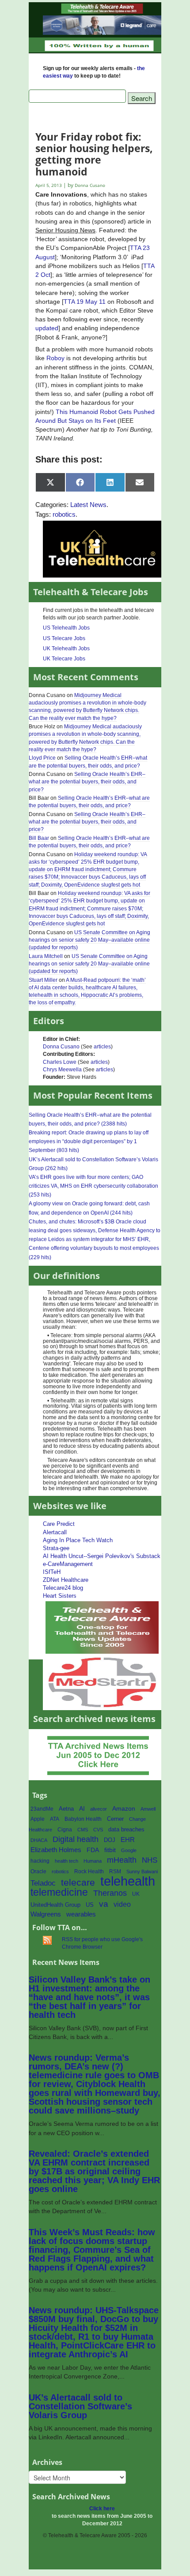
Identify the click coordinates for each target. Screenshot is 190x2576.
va (104, 1904)
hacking (40, 1861)
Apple (38, 1819)
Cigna (65, 1830)
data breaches (126, 1830)
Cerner (115, 1819)
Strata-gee (56, 1548)
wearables (81, 1914)
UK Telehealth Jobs (66, 649)
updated (47, 328)
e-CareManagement (68, 1564)
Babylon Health (83, 1819)
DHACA (39, 1840)
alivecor (99, 1809)
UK (136, 1894)
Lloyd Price (42, 758)
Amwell (148, 1809)
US (90, 1905)
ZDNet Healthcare (66, 1580)
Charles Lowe (60, 1062)
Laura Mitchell (46, 956)
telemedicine (59, 1892)
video (122, 1904)
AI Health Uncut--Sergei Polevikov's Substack (102, 1556)
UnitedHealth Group (55, 1905)
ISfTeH (52, 1572)
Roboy (55, 358)
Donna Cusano (61, 1047)
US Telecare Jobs (64, 638)
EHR (128, 1840)
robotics (64, 514)
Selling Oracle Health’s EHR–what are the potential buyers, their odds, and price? (87, 782)
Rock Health (89, 1871)
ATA (55, 1819)
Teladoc (43, 1883)
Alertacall (55, 1532)
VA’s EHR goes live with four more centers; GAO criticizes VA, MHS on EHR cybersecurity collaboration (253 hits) (93, 1186)
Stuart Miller (43, 980)
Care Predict (59, 1524)
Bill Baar (39, 838)
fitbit (110, 1850)
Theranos (110, 1893)
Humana (93, 1861)
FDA (93, 1850)
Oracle (38, 1871)
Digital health (76, 1839)
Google (129, 1850)
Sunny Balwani (142, 1871)
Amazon (124, 1809)
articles (102, 1047)
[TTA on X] (102, 1627)
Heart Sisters (60, 1596)
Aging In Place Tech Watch (78, 1540)
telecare (78, 1882)
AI (82, 1808)
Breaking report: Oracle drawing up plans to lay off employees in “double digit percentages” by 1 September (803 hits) (89, 1141)
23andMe (42, 1809)
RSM (115, 1871)
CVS (98, 1830)
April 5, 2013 (49, 185)
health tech (66, 1861)
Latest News (88, 505)
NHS (150, 1860)
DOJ (110, 1840)
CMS (83, 1830)
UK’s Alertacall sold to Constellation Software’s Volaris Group (80, 2406)
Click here (102, 2509)
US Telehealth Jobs (66, 628)
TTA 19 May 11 (85, 302)
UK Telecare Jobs (64, 659)
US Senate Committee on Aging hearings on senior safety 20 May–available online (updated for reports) (89, 940)
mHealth (122, 1860)
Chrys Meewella (62, 1070)
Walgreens (46, 1914)
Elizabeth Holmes (56, 1850)
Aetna (66, 1809)
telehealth (128, 1881)
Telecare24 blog (63, 1588)
